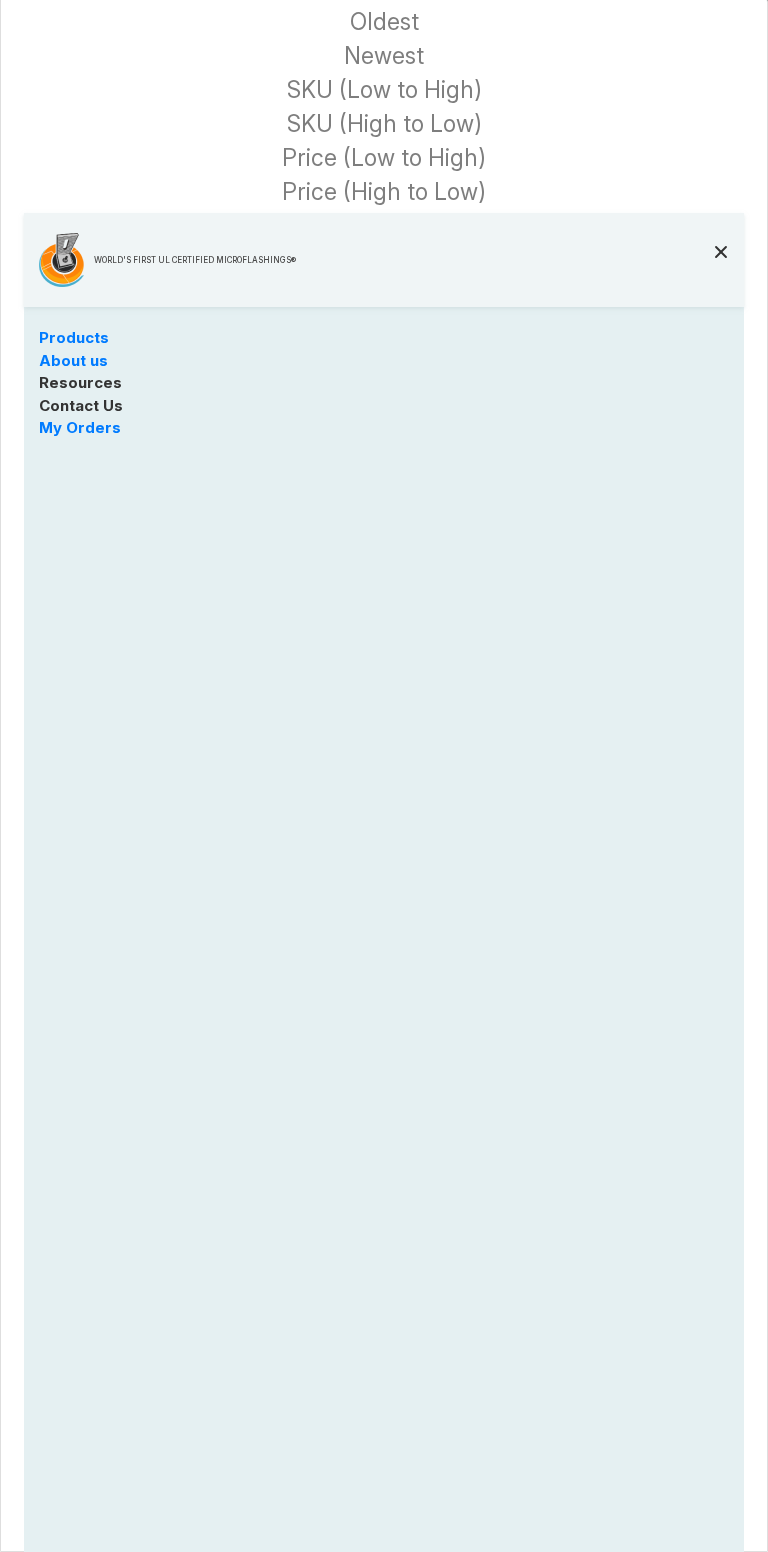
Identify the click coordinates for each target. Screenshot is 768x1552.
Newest (384, 56)
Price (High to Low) (384, 192)
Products (74, 337)
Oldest (384, 22)
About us (73, 360)
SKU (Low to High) (384, 90)
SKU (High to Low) (384, 124)
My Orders (80, 427)
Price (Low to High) (384, 158)
